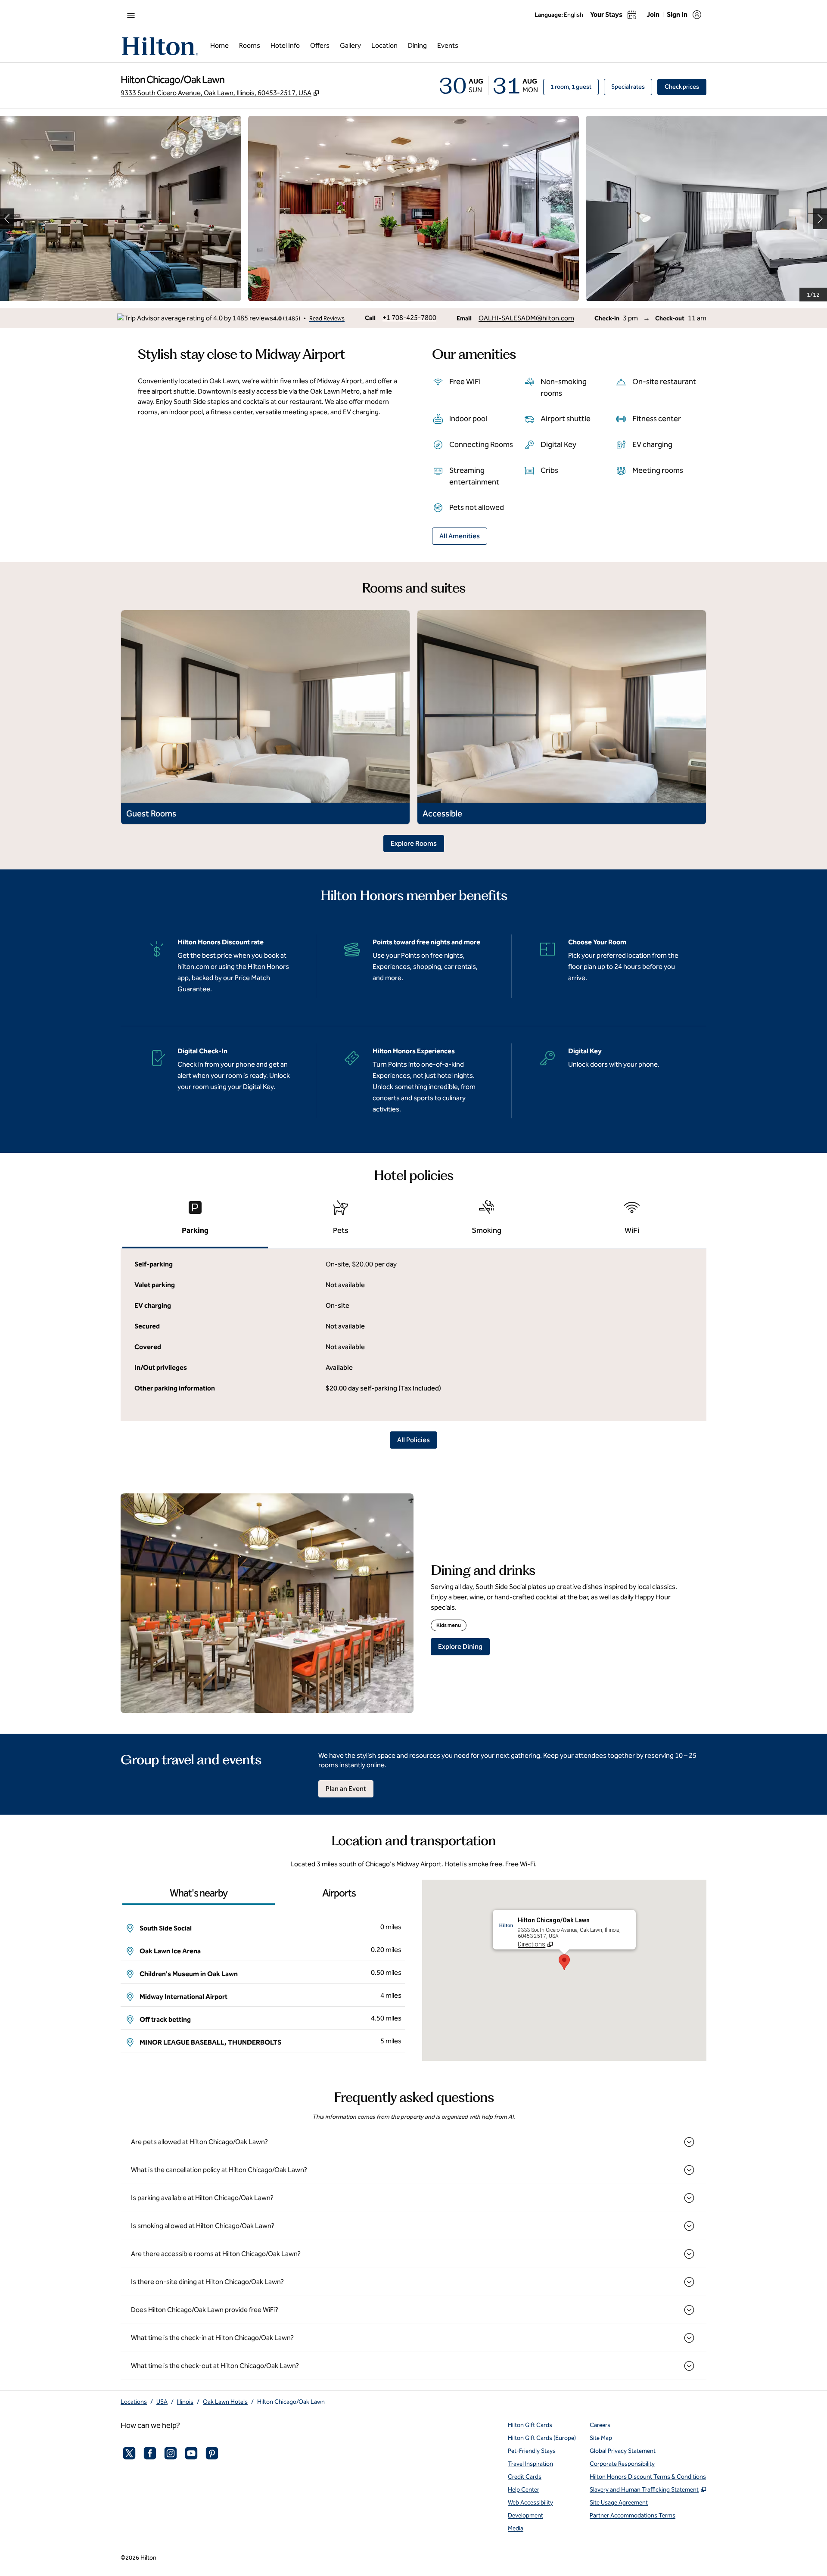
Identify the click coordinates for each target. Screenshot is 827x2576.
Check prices (686, 87)
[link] (409, 318)
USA (162, 2402)
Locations (134, 2402)
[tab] (195, 1221)
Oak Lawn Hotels (225, 2402)
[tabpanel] (413, 1335)
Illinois (185, 2402)
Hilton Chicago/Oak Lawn (291, 2402)
